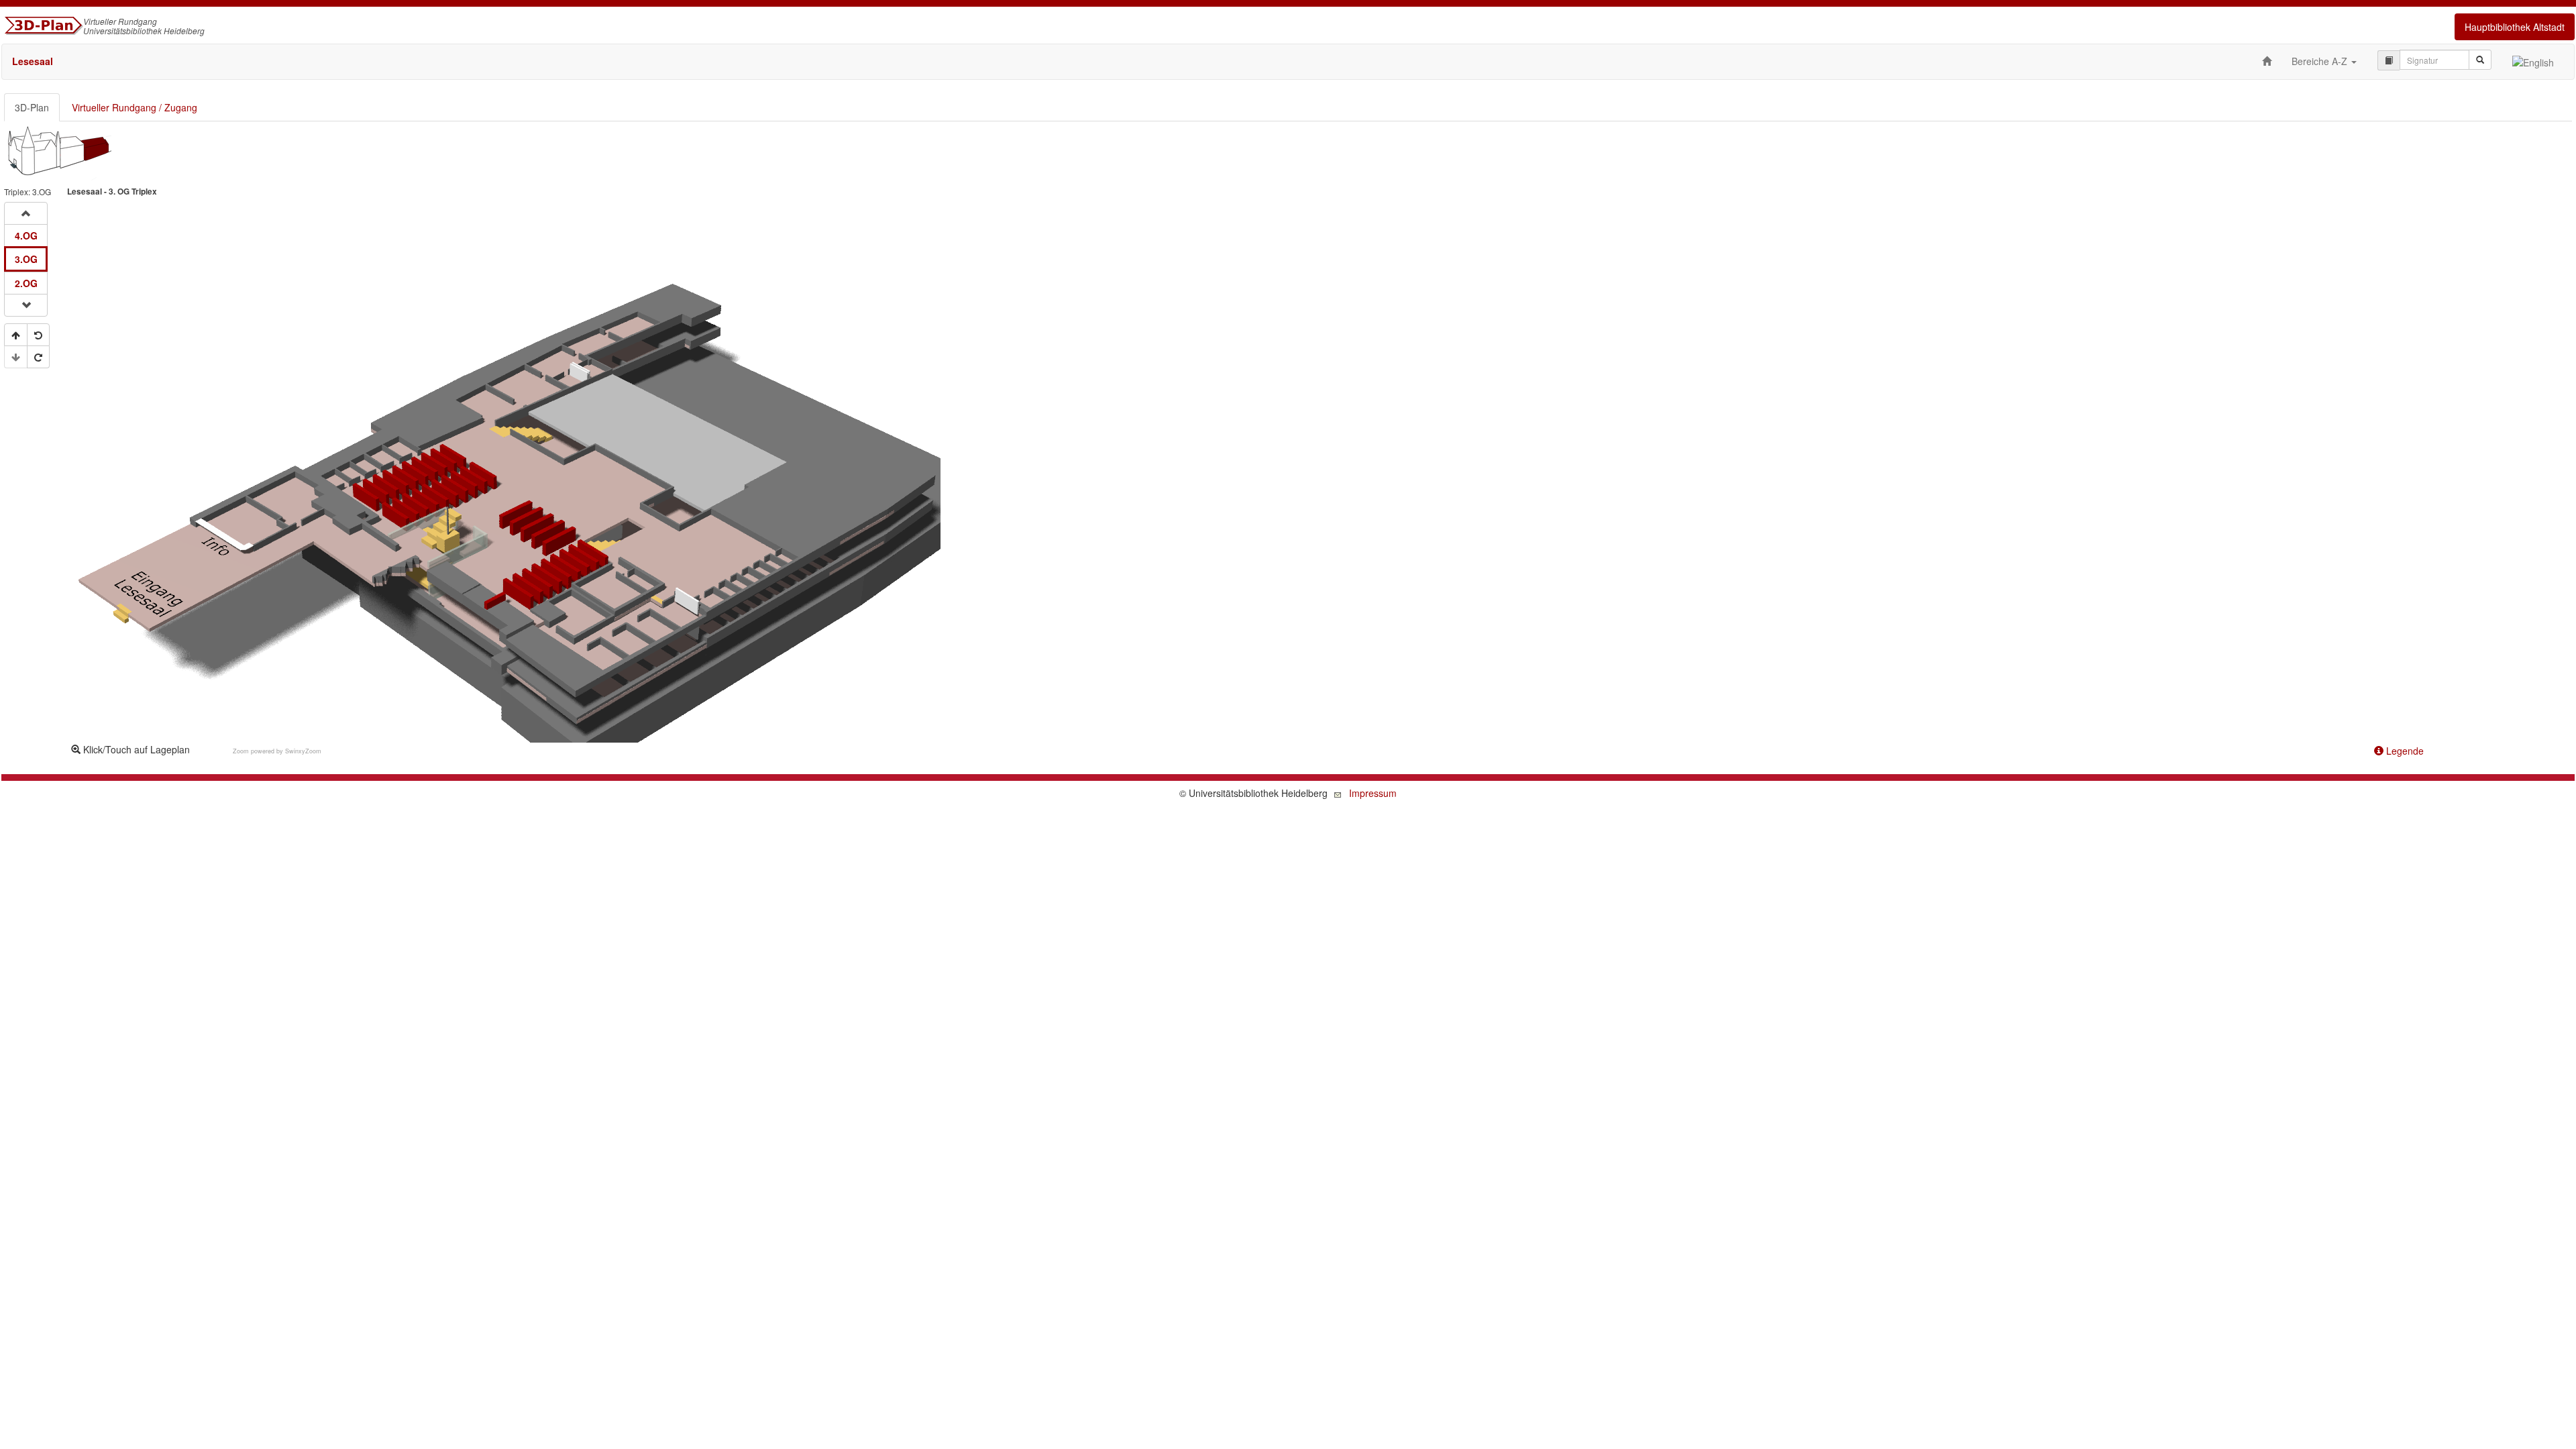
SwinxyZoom (303, 751)
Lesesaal (33, 61)
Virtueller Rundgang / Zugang (135, 107)
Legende (2404, 751)
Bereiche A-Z (2321, 61)
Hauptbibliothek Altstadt (2515, 27)
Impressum (1373, 793)
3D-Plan (32, 107)
